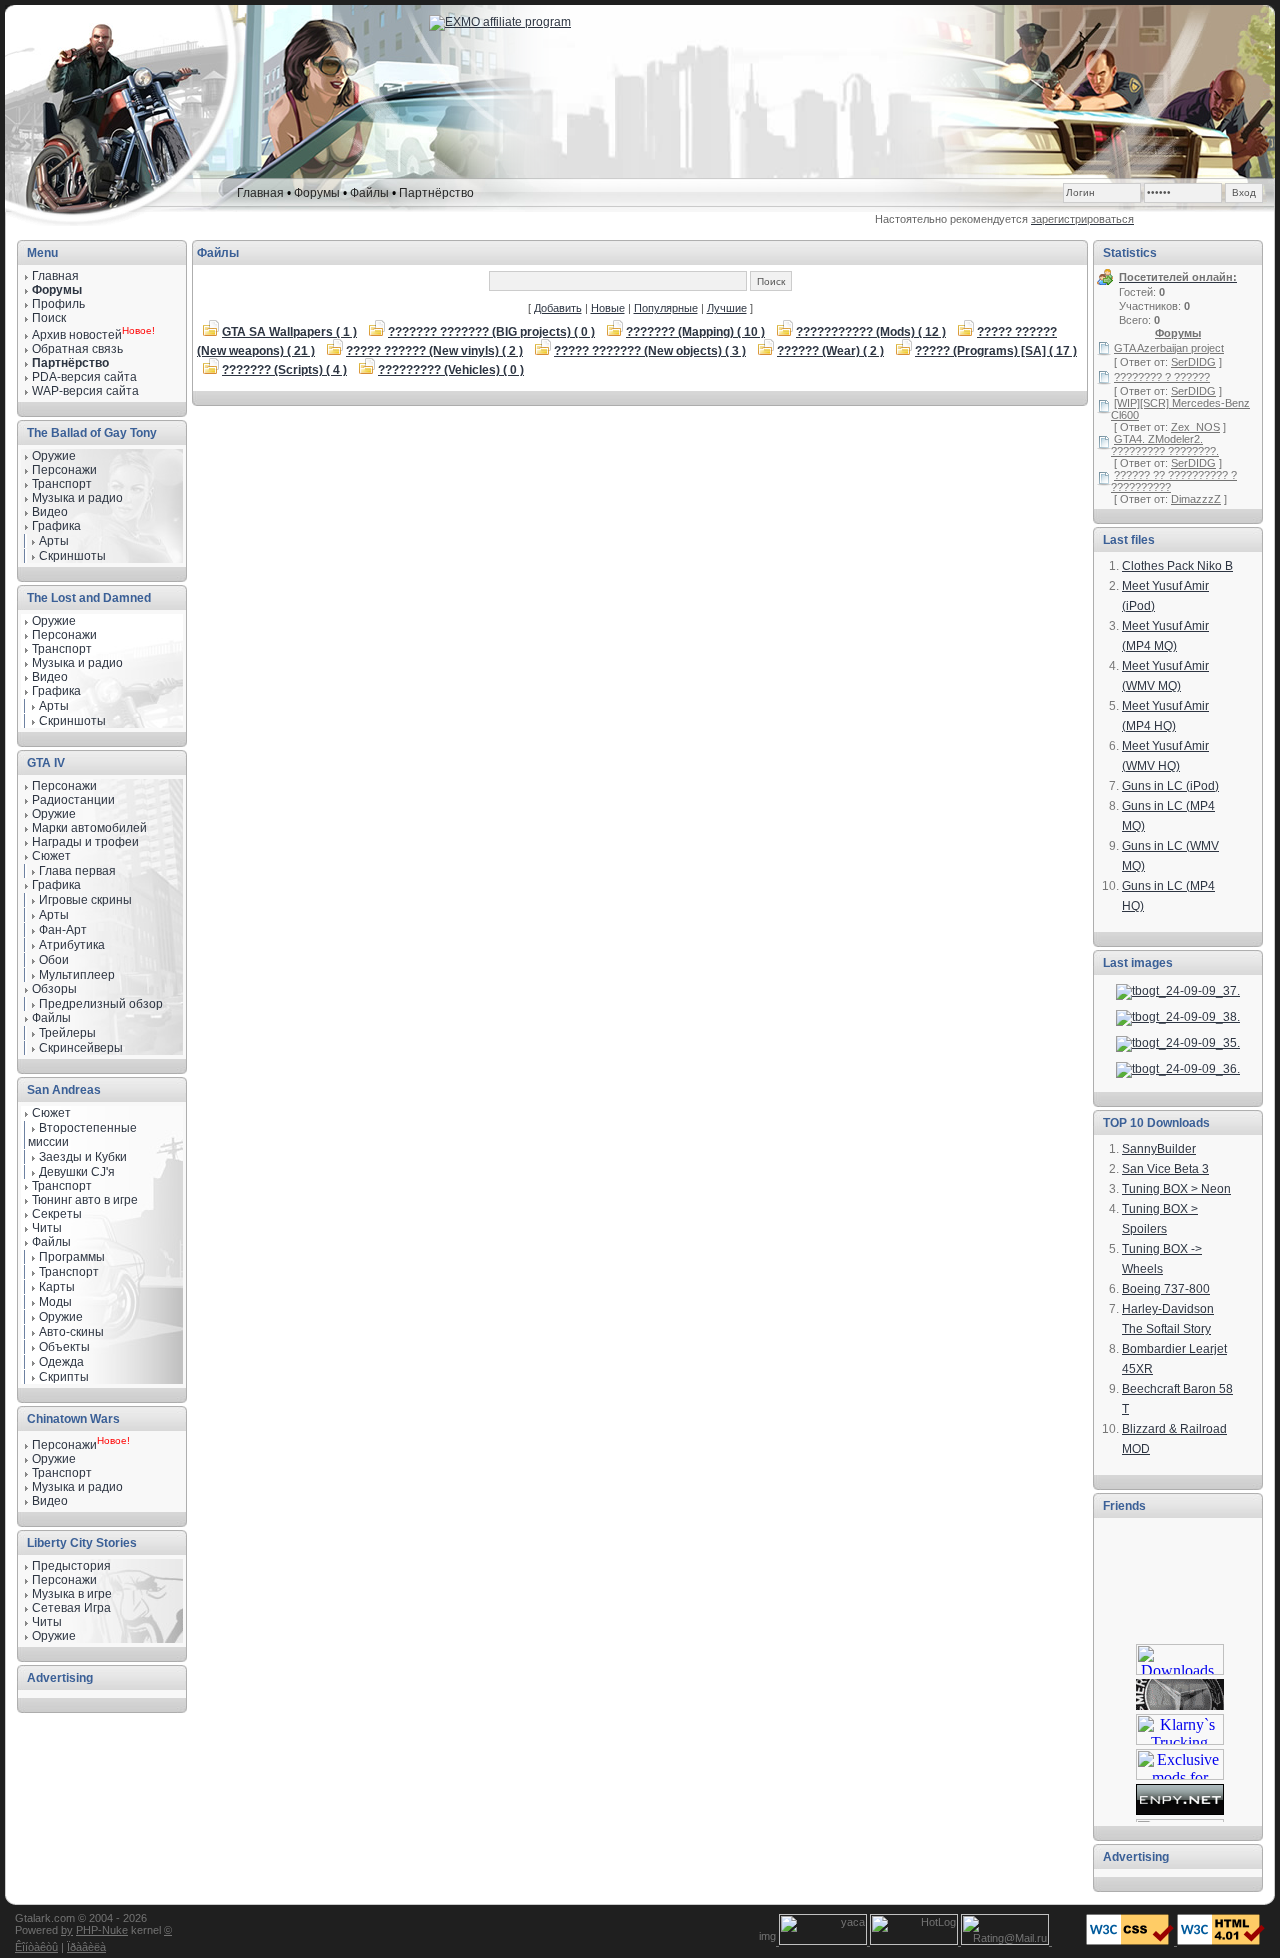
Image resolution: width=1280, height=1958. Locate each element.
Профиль (58, 304)
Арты (54, 541)
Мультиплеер (77, 975)
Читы (47, 1228)
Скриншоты (72, 556)
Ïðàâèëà (86, 1947)
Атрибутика (72, 945)
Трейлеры (67, 1033)
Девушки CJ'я (77, 1172)
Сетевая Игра (71, 1608)
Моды (55, 1302)
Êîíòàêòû (36, 1947)
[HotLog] (915, 1941)
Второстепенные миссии (82, 1135)
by (67, 1930)
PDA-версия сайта (84, 377)
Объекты (64, 1347)
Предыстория (71, 1566)
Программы (72, 1257)
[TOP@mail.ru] (1006, 1941)
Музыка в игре (72, 1594)
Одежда (61, 1362)
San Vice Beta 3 (1165, 1169)
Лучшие (727, 308)
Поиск (49, 318)
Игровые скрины (85, 900)
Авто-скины (71, 1332)
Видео (50, 677)
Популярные (666, 308)
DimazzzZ (1196, 499)
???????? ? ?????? (1162, 377)
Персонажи (64, 786)
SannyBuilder (1159, 1149)
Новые (608, 308)
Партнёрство (436, 193)
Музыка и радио (77, 663)
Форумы (317, 193)
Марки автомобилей (89, 828)
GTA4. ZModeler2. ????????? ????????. (1165, 445)
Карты (57, 1287)
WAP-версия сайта (85, 391)
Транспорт (62, 1186)
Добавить (558, 308)
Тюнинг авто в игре (85, 1200)
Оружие (54, 456)
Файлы (369, 193)
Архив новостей (77, 335)
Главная (260, 193)
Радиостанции (73, 800)
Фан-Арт (63, 930)
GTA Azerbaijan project (1169, 348)
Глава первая (77, 871)
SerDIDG (1193, 362)
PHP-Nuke (102, 1930)
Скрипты (64, 1377)
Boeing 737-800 (1166, 1289)
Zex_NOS (1195, 427)
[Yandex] (824, 1941)
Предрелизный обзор (101, 1004)
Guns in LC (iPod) (1170, 786)
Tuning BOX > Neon (1176, 1189)
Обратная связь (77, 349)
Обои (54, 960)
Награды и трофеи (85, 842)
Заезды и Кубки (83, 1157)
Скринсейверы (81, 1048)
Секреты (57, 1214)
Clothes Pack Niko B (1177, 566)
